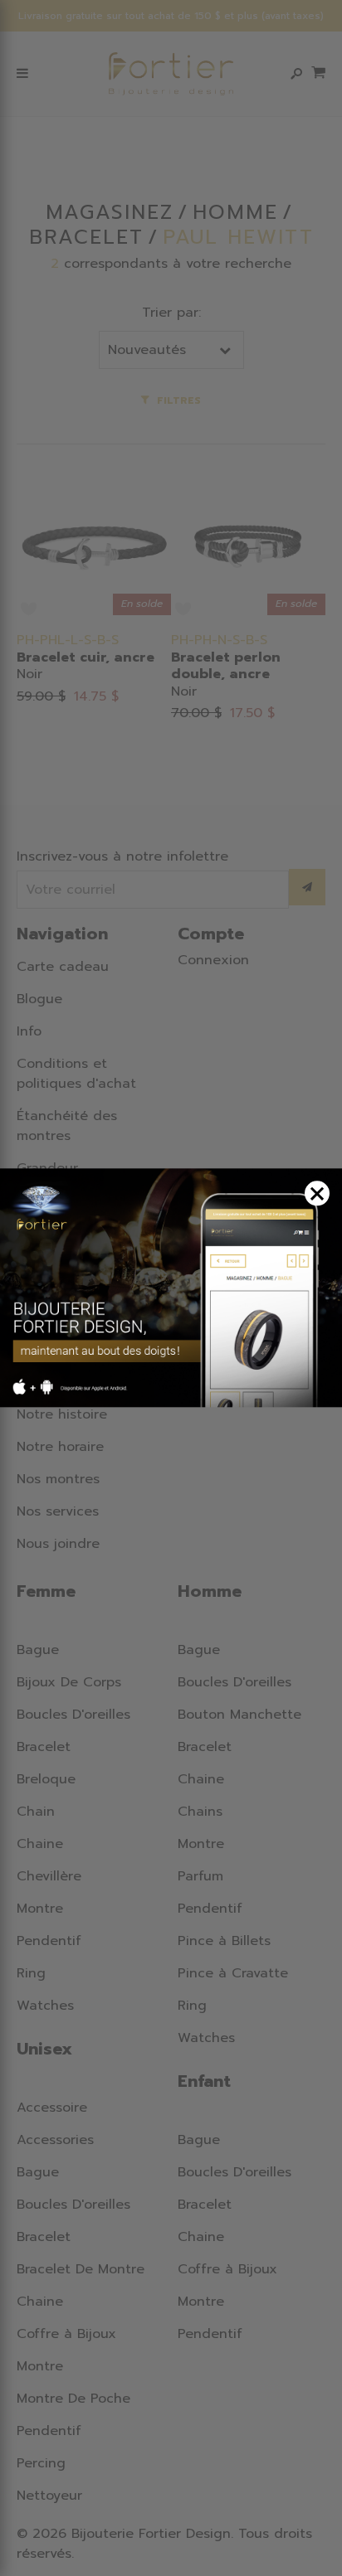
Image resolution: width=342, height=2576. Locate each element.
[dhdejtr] (171, 1288)
